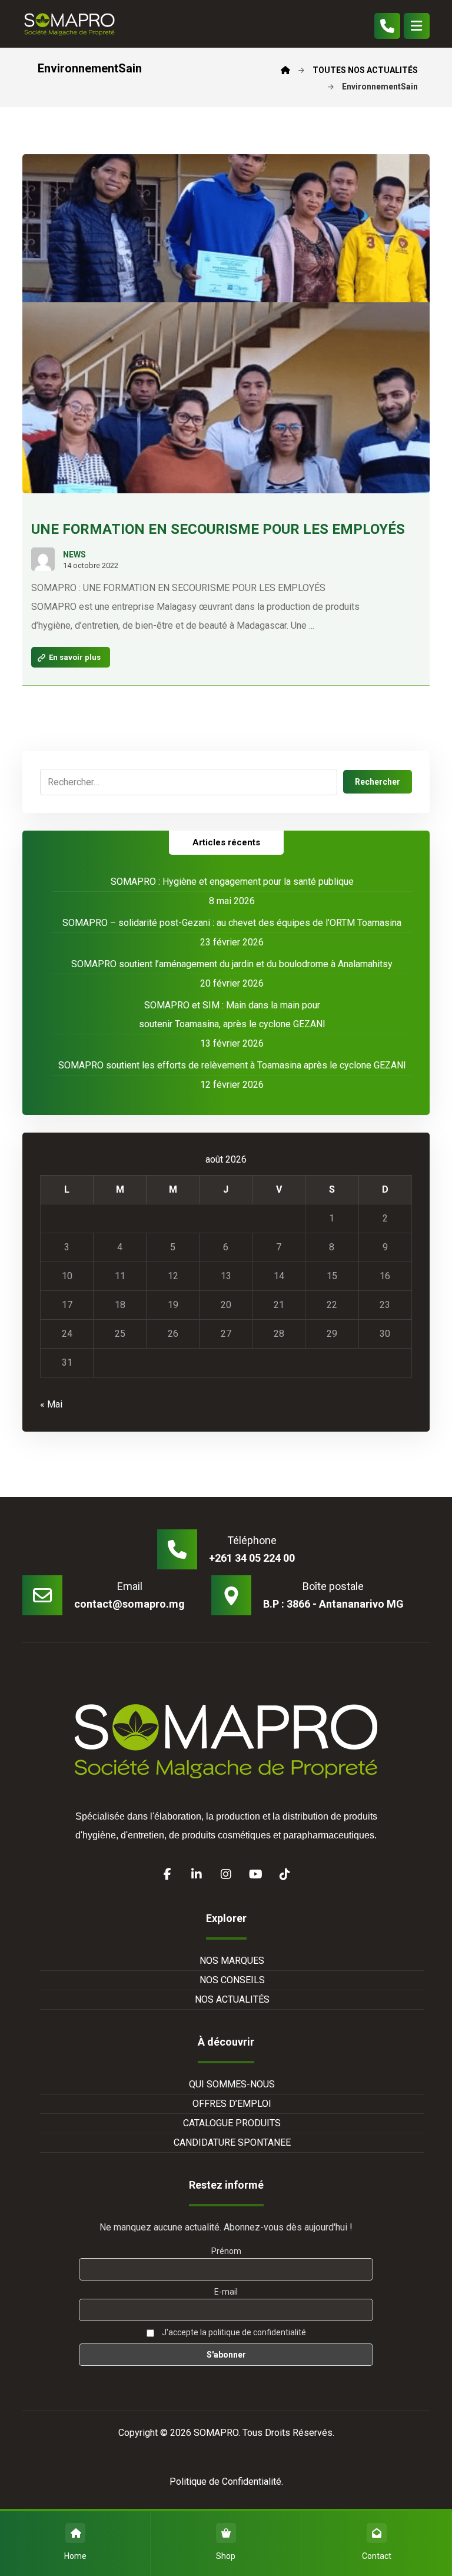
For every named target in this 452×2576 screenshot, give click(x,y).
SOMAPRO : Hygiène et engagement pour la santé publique (232, 882)
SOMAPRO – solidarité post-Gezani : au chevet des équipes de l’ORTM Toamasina (232, 923)
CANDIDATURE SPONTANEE (232, 2142)
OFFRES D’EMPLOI (232, 2104)
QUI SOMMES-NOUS (232, 2084)
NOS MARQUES (232, 1961)
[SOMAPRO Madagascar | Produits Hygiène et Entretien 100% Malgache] (69, 24)
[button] (417, 26)
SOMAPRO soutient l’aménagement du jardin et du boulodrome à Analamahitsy (232, 964)
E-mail (226, 2292)
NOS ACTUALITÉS (232, 1999)
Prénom (226, 2251)
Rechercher (378, 782)
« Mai (51, 1404)
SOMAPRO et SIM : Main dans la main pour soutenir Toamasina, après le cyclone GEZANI (232, 1015)
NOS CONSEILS (232, 1980)
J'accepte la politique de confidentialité (233, 2332)
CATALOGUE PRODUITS (232, 2123)
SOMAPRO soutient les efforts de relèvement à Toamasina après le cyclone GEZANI (232, 1065)
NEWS (74, 555)
